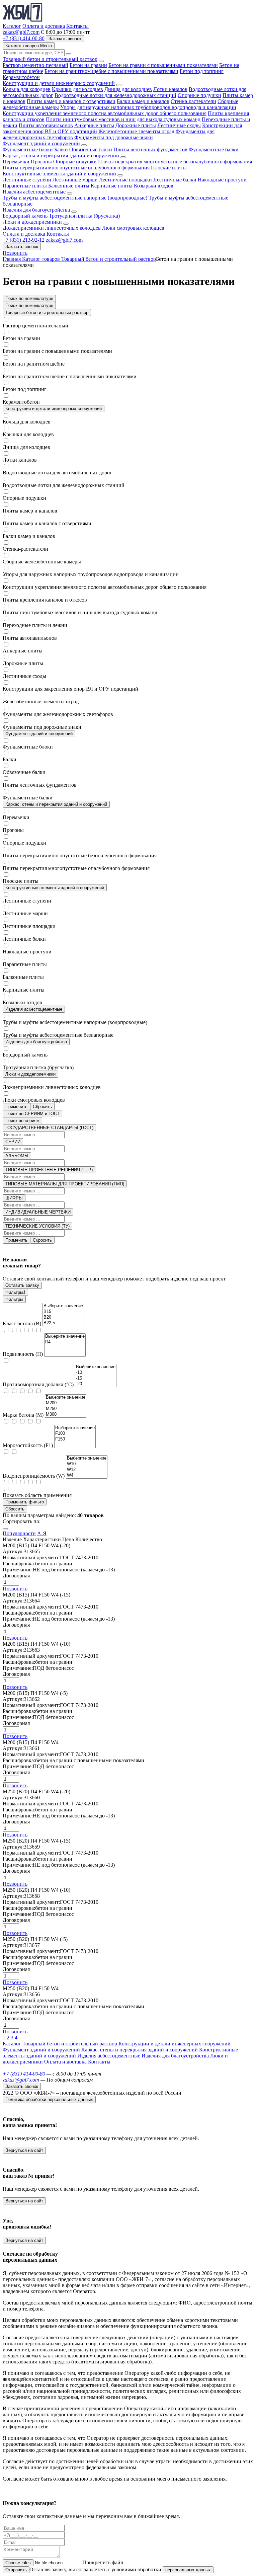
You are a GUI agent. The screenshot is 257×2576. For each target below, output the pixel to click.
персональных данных (188, 2570)
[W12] (87, 1470)
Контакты (77, 26)
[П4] (65, 1342)
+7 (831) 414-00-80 (24, 38)
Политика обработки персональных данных (49, 2099)
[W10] (87, 1464)
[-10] (96, 1373)
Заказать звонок (22, 247)
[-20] (96, 1384)
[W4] (87, 1475)
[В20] (63, 1317)
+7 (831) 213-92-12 (24, 240)
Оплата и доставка (44, 26)
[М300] (66, 1415)
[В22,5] (63, 1323)
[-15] (96, 1378)
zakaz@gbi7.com (21, 32)
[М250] (66, 1409)
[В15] (63, 1312)
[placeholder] (63, 1306)
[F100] (75, 1434)
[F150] (75, 1439)
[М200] (66, 1403)
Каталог (12, 26)
